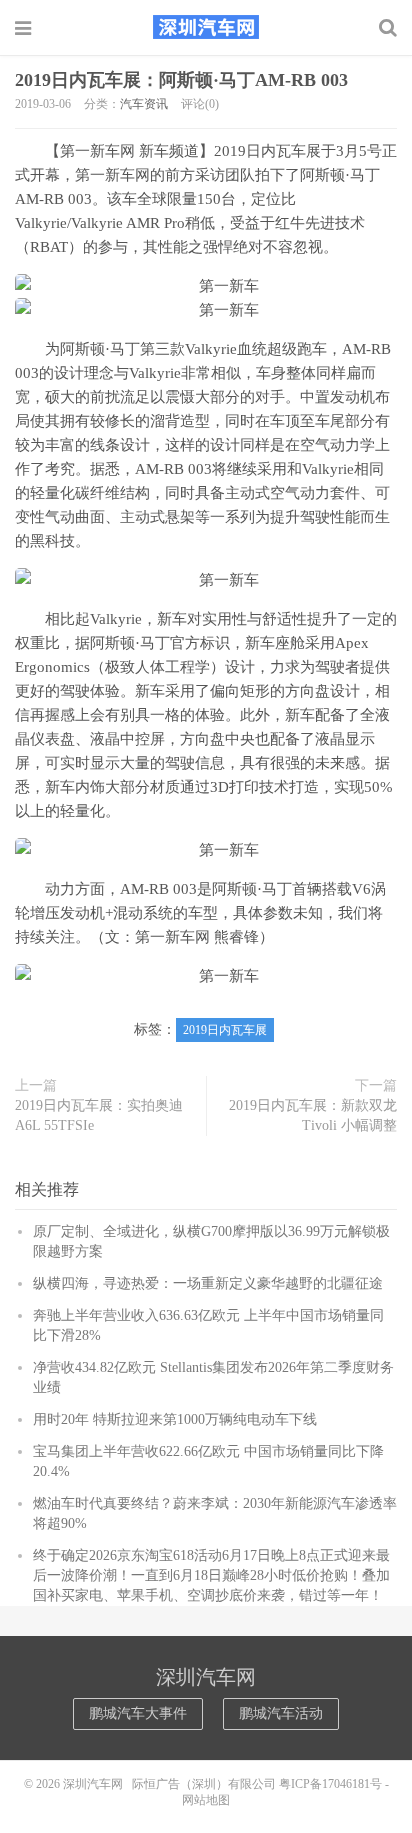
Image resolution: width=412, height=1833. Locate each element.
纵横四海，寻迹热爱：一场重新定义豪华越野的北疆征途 (208, 1283)
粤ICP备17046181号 (330, 1784)
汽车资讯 (144, 104)
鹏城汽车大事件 (138, 1713)
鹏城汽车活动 (281, 1713)
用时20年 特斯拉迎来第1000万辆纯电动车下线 (175, 1419)
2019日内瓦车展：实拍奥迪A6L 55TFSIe (99, 1115)
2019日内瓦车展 (225, 1030)
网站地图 (206, 1800)
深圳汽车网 (206, 27)
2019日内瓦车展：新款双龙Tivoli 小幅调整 (313, 1115)
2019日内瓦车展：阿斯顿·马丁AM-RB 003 (181, 80)
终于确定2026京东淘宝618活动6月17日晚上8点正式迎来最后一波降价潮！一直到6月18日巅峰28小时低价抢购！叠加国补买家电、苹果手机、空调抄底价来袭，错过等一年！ (211, 1575)
